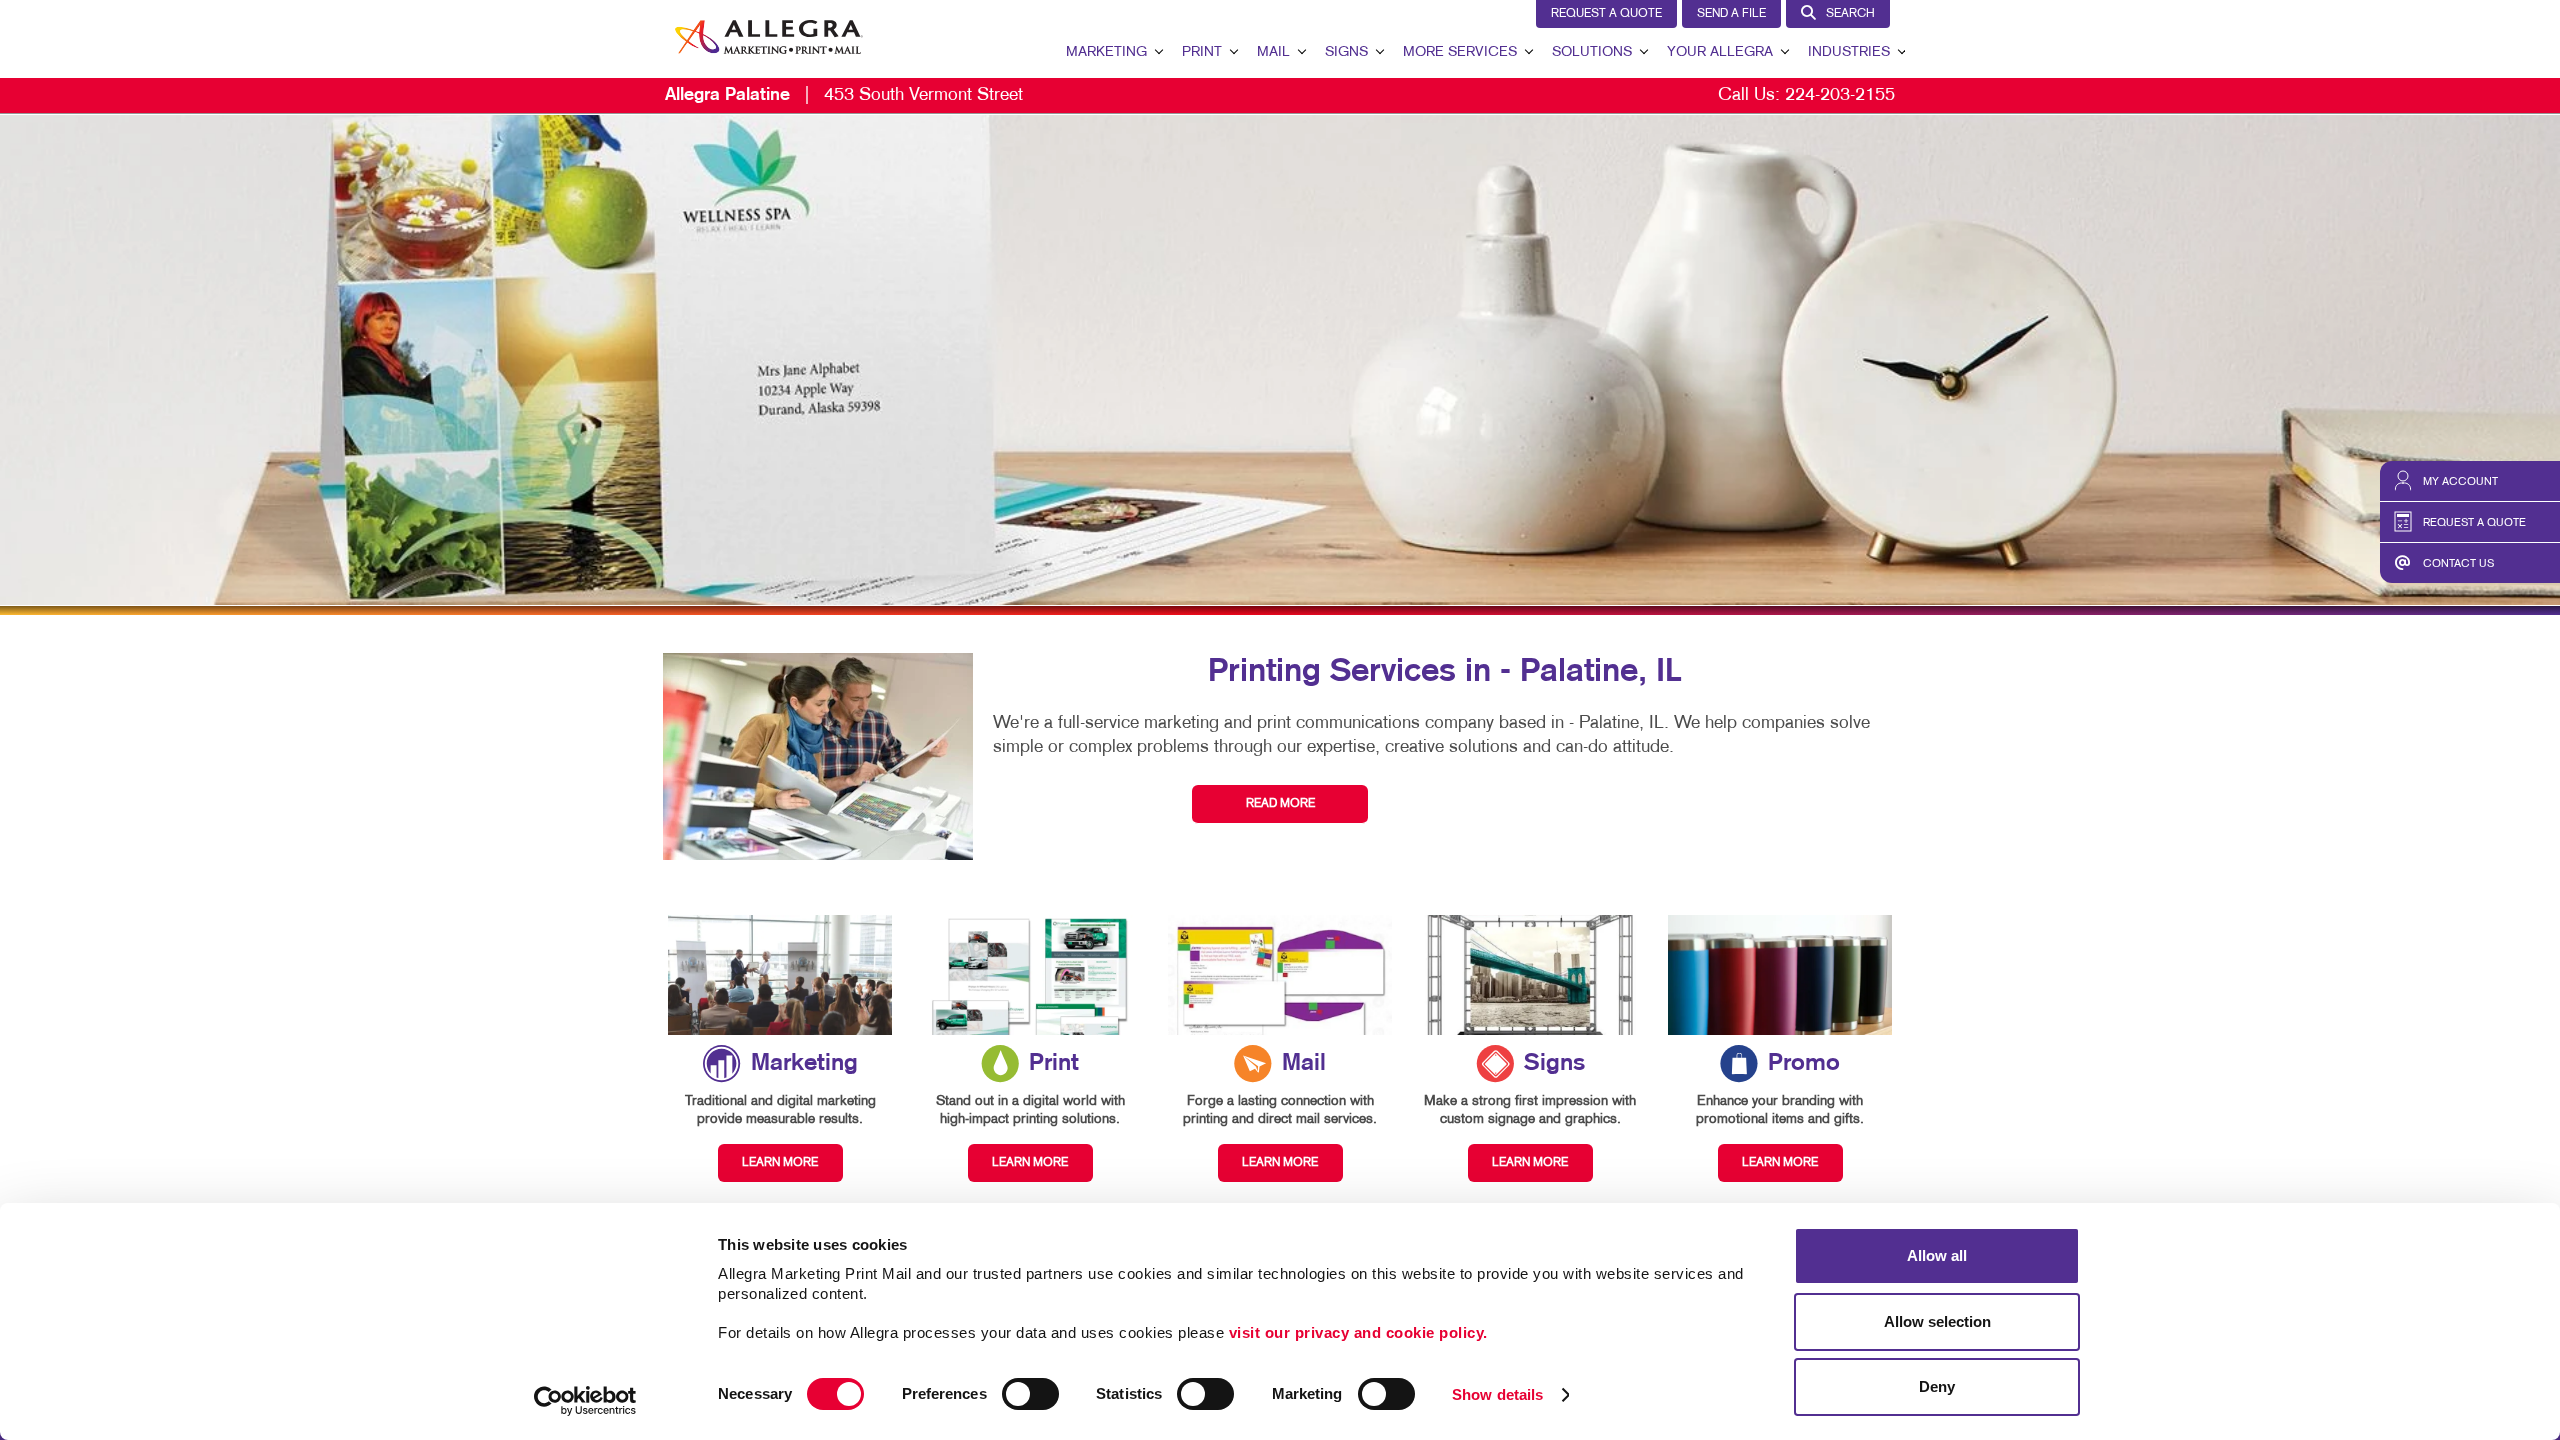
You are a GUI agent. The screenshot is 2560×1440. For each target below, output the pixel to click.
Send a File (1731, 14)
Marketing (1106, 52)
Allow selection (1937, 1321)
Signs (1346, 52)
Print (1202, 52)
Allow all (1937, 1255)
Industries (1849, 52)
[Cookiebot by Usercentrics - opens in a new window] (585, 1401)
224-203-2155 (1840, 95)
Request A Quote (1606, 14)
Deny (1937, 1386)
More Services (1460, 52)
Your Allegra (1720, 52)
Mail (1273, 52)
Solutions (1592, 52)
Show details (1497, 1394)
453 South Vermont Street (844, 95)
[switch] (1030, 1394)
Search (1850, 14)
